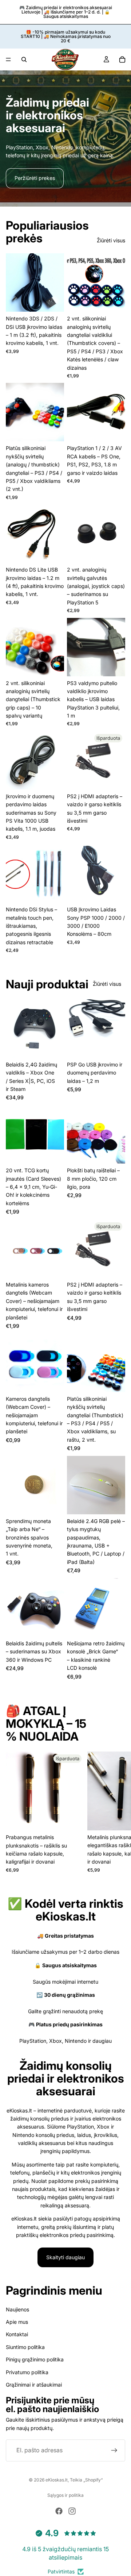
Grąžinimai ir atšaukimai (34, 2385)
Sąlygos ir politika (65, 2495)
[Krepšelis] (122, 59)
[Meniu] (8, 59)
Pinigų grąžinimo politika (35, 2359)
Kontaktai (17, 2335)
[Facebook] (59, 2511)
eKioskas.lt (57, 2480)
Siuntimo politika (25, 2347)
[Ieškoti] (24, 59)
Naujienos (17, 2309)
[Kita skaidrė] (117, 1812)
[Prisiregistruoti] (114, 2450)
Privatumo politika (27, 2372)
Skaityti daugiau (65, 2257)
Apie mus (17, 2322)
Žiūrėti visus (111, 240)
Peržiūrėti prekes (35, 178)
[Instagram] (72, 2511)
